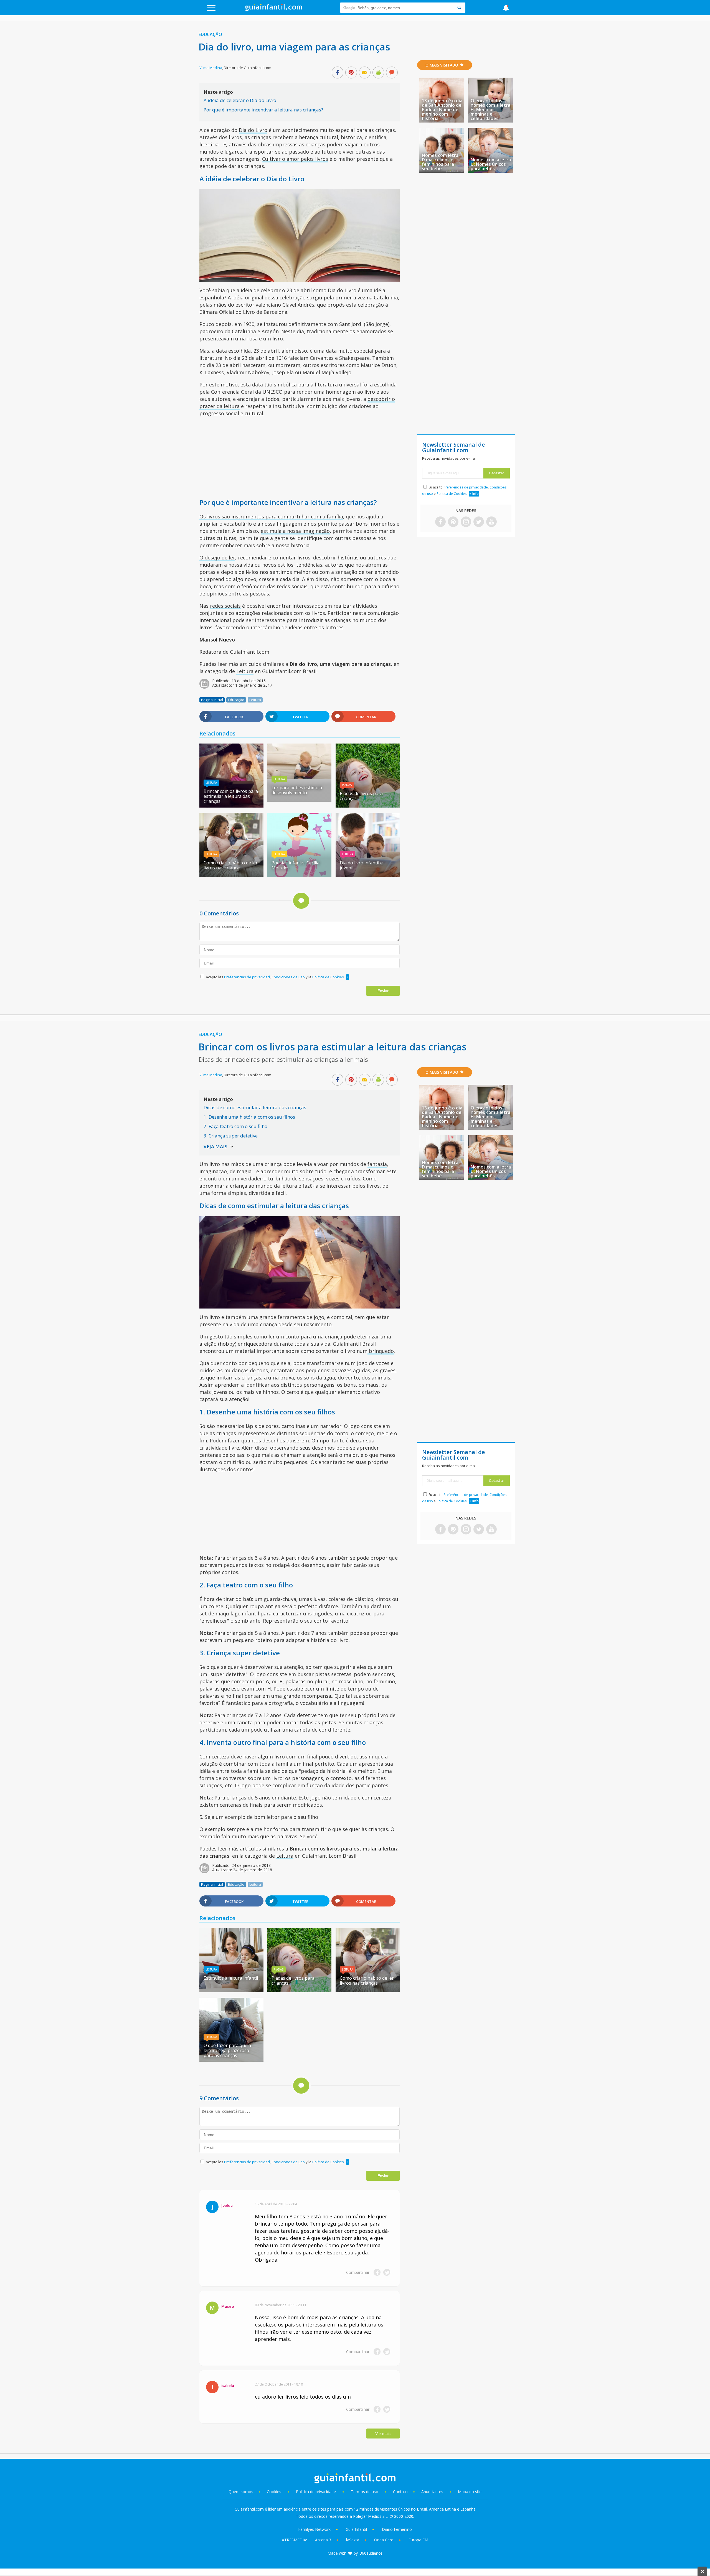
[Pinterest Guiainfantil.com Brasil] (453, 522)
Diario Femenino (397, 2529)
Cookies (275, 2492)
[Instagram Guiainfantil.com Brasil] (466, 522)
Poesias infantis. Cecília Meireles (296, 865)
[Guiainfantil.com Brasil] (274, 9)
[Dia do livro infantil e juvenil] (368, 875)
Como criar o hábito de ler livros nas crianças (231, 865)
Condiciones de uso (289, 977)
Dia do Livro (253, 130)
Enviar (383, 991)
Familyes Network (314, 2529)
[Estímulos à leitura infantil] (231, 1990)
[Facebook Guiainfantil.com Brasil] (440, 522)
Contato (400, 2492)
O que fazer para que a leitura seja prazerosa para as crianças (227, 2050)
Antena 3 (323, 2540)
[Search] (459, 8)
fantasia (377, 1164)
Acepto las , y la (275, 977)
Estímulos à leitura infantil (231, 1978)
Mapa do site (470, 2492)
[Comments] (392, 73)
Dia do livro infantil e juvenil (361, 865)
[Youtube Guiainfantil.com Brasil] (491, 522)
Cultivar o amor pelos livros (295, 159)
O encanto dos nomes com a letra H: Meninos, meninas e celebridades (490, 110)
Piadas (347, 785)
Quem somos (241, 2492)
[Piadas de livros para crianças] (368, 806)
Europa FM (418, 2540)
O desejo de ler (217, 558)
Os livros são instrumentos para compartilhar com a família (271, 516)
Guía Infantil (356, 2529)
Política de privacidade (316, 2492)
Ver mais (383, 2434)
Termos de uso (365, 2492)
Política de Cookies (328, 977)
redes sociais (225, 606)
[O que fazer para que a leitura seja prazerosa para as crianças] (231, 2060)
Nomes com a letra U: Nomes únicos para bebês (491, 164)
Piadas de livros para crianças (361, 796)
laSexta (353, 2540)
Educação (210, 34)
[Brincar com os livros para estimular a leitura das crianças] (231, 806)
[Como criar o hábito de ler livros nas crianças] (231, 875)
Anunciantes (432, 2492)
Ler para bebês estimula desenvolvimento (297, 790)
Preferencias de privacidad (247, 977)
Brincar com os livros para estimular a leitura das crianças (231, 796)
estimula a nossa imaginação (295, 531)
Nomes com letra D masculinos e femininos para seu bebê (440, 162)
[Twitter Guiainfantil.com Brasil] (479, 522)
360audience (371, 2553)
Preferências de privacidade (466, 487)
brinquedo (381, 1351)
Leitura (245, 671)
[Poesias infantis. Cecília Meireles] (299, 875)
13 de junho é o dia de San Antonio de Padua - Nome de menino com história (442, 110)
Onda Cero (384, 2540)
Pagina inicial (212, 700)
